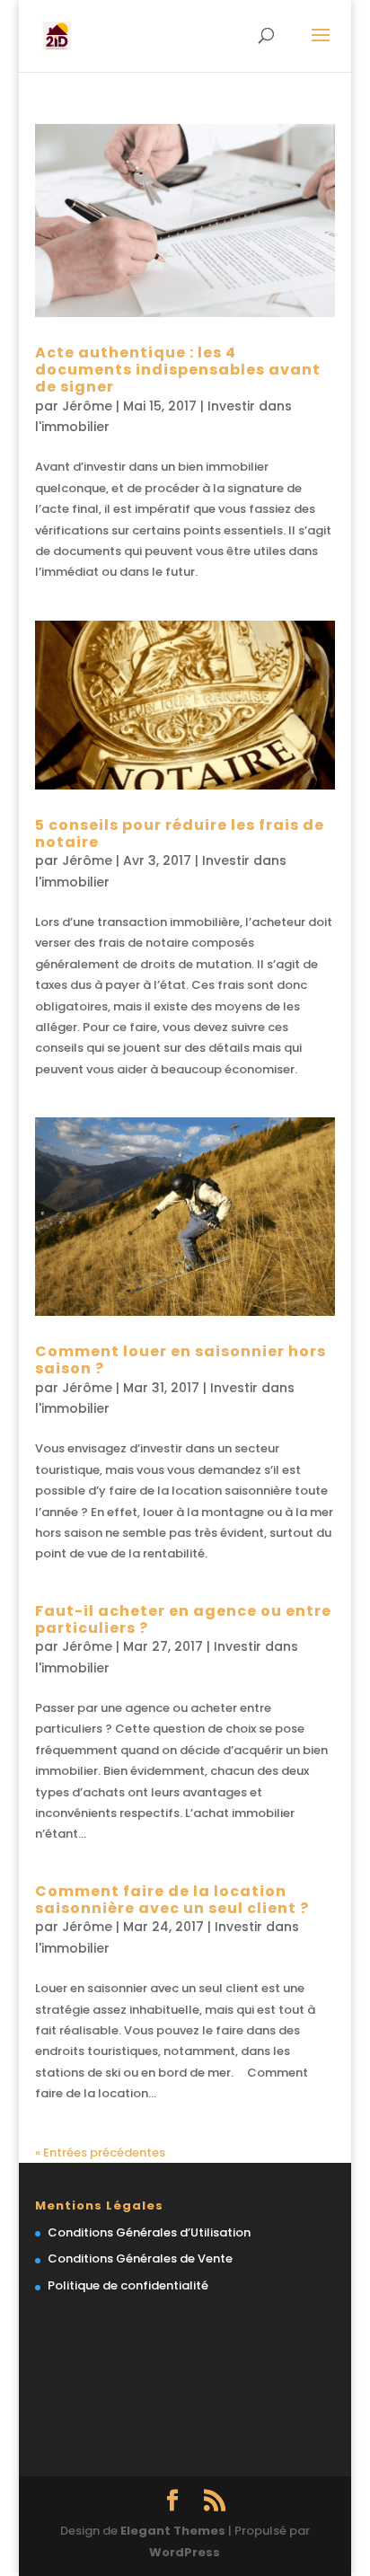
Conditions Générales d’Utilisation (149, 2232)
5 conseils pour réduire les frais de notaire (180, 834)
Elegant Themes (173, 2531)
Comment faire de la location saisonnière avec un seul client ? (172, 1900)
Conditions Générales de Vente (140, 2258)
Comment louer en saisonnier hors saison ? (181, 1360)
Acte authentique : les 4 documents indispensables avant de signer (178, 370)
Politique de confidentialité (128, 2285)
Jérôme (87, 406)
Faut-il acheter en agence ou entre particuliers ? (183, 1619)
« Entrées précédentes (100, 2153)
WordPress (185, 2552)
